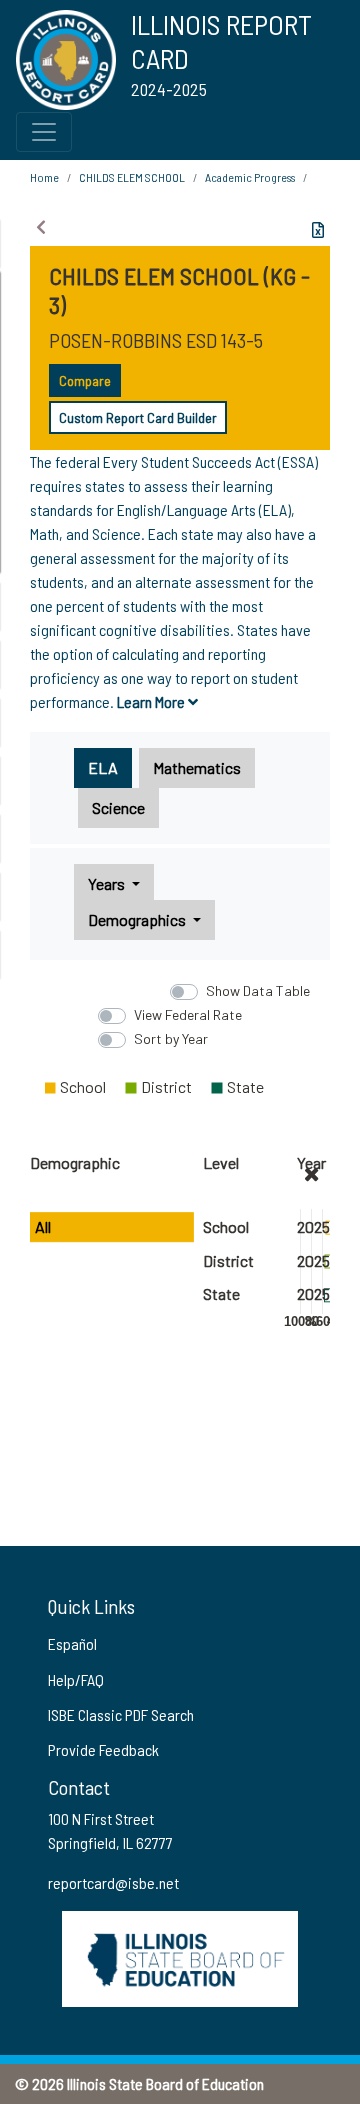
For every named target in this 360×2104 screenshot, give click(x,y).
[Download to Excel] (318, 230)
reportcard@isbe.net (113, 1882)
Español (72, 1643)
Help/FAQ (76, 1679)
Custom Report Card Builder (138, 417)
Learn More (152, 701)
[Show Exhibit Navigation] (41, 227)
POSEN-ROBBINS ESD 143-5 (156, 340)
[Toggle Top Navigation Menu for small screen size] (44, 132)
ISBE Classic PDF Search (121, 1714)
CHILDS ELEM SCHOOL (132, 177)
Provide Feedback (103, 1749)
